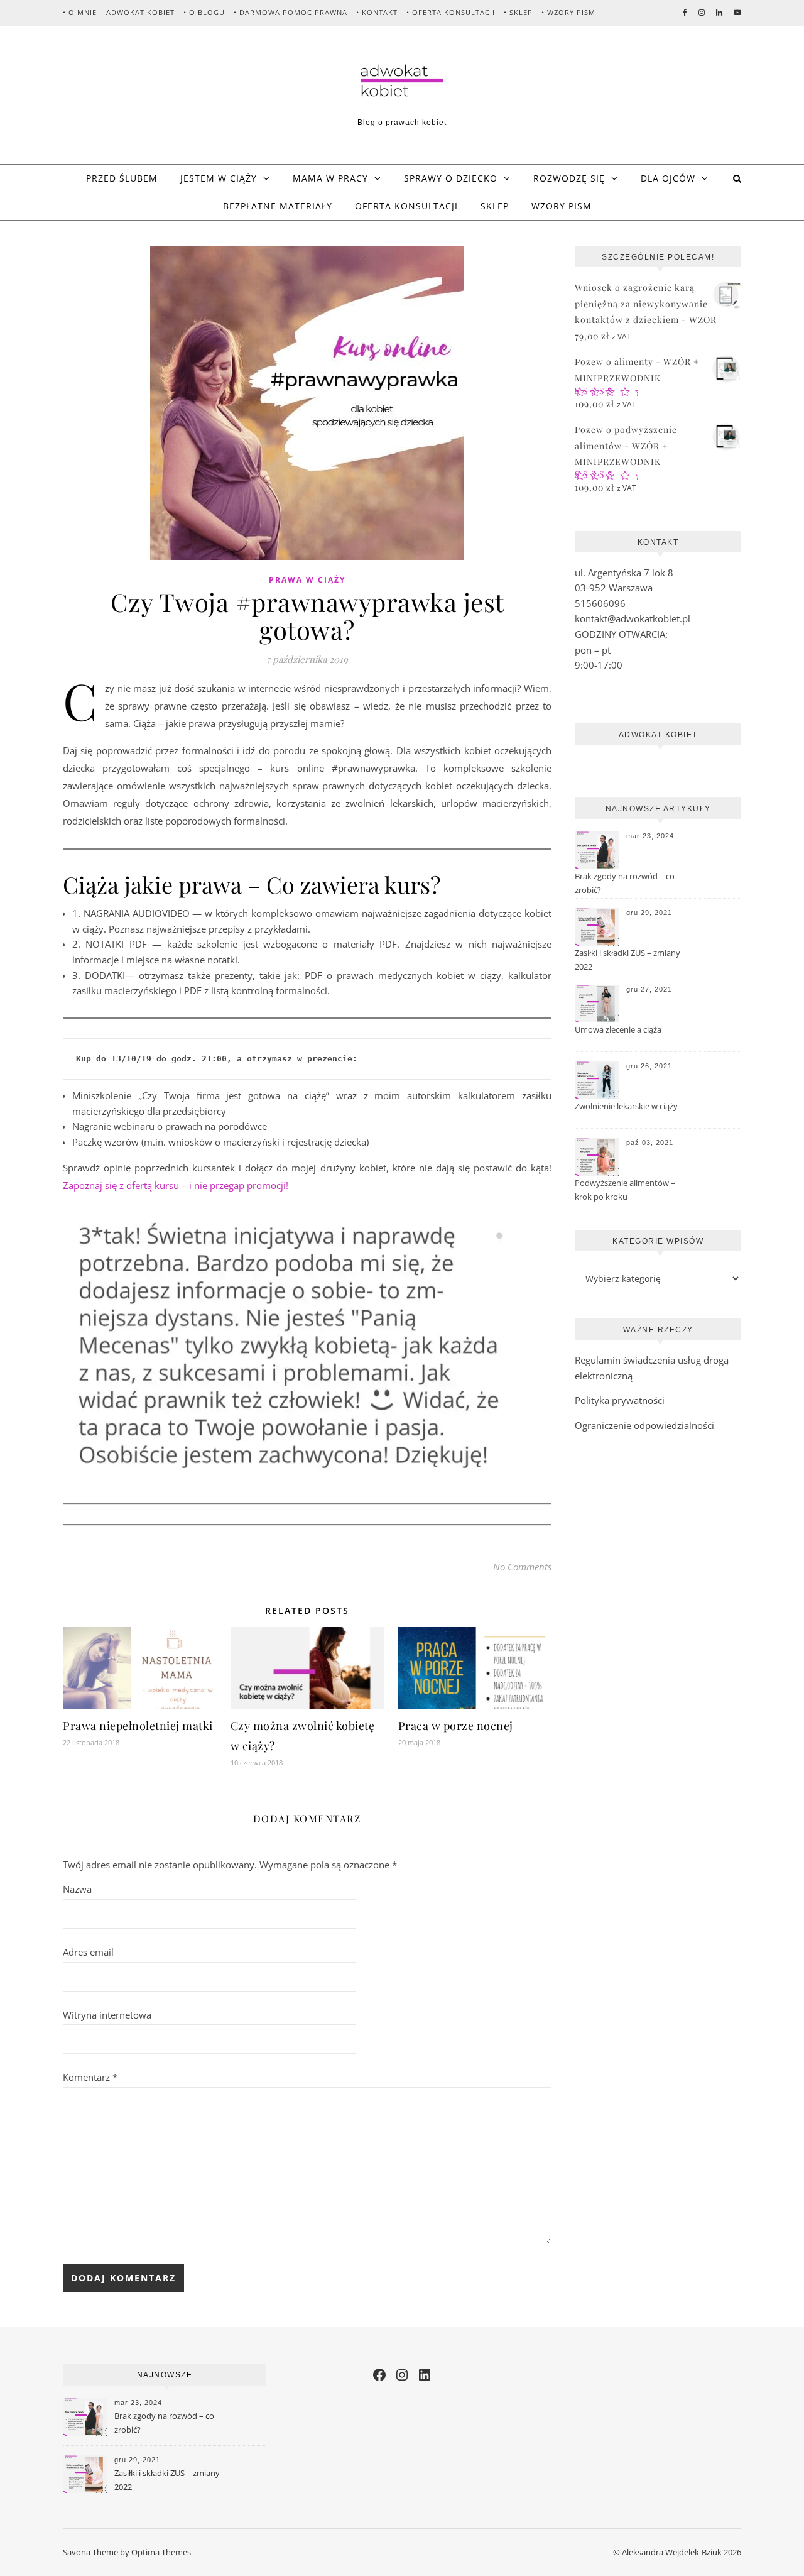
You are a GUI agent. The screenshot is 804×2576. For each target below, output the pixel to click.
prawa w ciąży (307, 580)
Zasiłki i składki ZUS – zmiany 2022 (627, 960)
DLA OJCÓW (668, 178)
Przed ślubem (122, 178)
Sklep (495, 206)
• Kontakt (377, 12)
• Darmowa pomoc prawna (291, 12)
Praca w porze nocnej (456, 1726)
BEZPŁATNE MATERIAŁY (278, 206)
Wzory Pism (562, 206)
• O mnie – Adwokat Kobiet (119, 12)
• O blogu (204, 12)
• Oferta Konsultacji (451, 12)
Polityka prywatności (620, 1400)
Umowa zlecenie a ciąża (618, 1029)
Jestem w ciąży (219, 178)
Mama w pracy (330, 178)
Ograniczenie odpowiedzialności (644, 1425)
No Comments (522, 1567)
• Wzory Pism (568, 12)
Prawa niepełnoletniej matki (138, 1726)
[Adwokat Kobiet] (402, 81)
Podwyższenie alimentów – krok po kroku (625, 1190)
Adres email (88, 1952)
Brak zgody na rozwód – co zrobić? (625, 883)
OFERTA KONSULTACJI (406, 206)
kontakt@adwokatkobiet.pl (633, 618)
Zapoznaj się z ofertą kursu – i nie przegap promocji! (176, 1185)
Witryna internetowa (107, 2015)
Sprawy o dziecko (451, 178)
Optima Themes (161, 2552)
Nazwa (77, 1889)
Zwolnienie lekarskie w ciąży (626, 1106)
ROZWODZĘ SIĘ (569, 178)
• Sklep (518, 12)
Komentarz (90, 2077)
